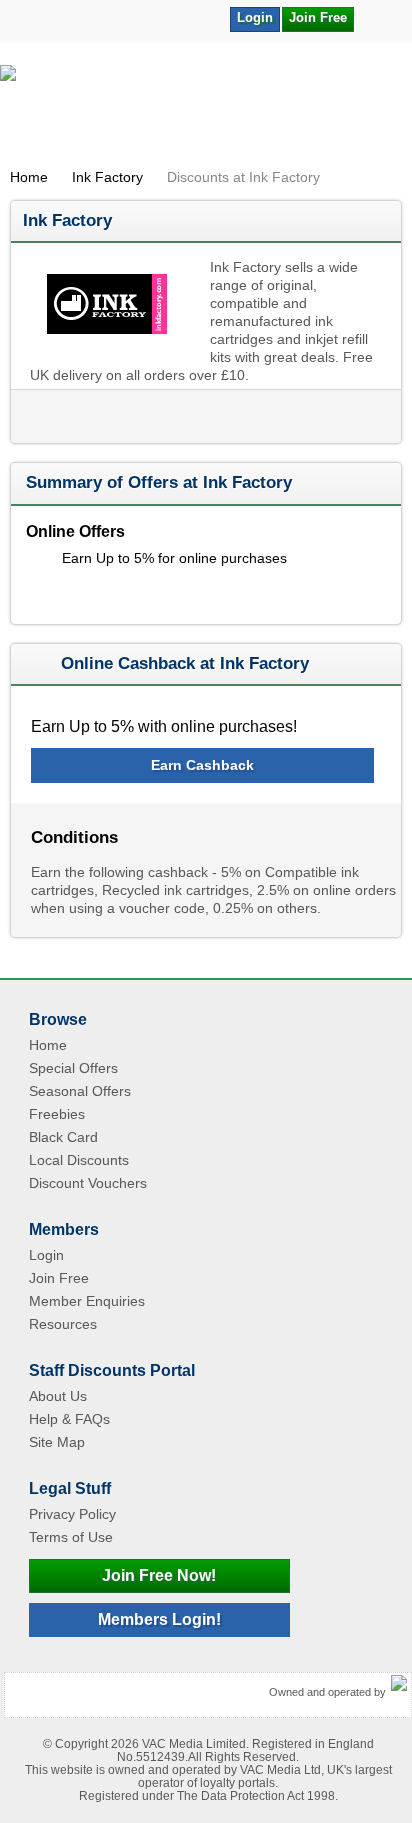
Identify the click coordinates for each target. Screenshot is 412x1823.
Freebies (57, 1114)
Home (29, 177)
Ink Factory (107, 177)
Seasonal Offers (80, 1091)
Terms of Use (71, 1537)
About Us (58, 1396)
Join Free (318, 17)
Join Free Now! (159, 1575)
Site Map (57, 1442)
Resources (63, 1324)
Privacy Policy (72, 1514)
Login (255, 17)
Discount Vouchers (88, 1183)
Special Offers (73, 1068)
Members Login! (159, 1619)
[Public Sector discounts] (206, 110)
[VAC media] (399, 1684)
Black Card (63, 1137)
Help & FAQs (69, 1419)
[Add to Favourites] (379, 18)
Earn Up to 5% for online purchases (174, 558)
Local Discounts (79, 1160)
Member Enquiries (87, 1301)
